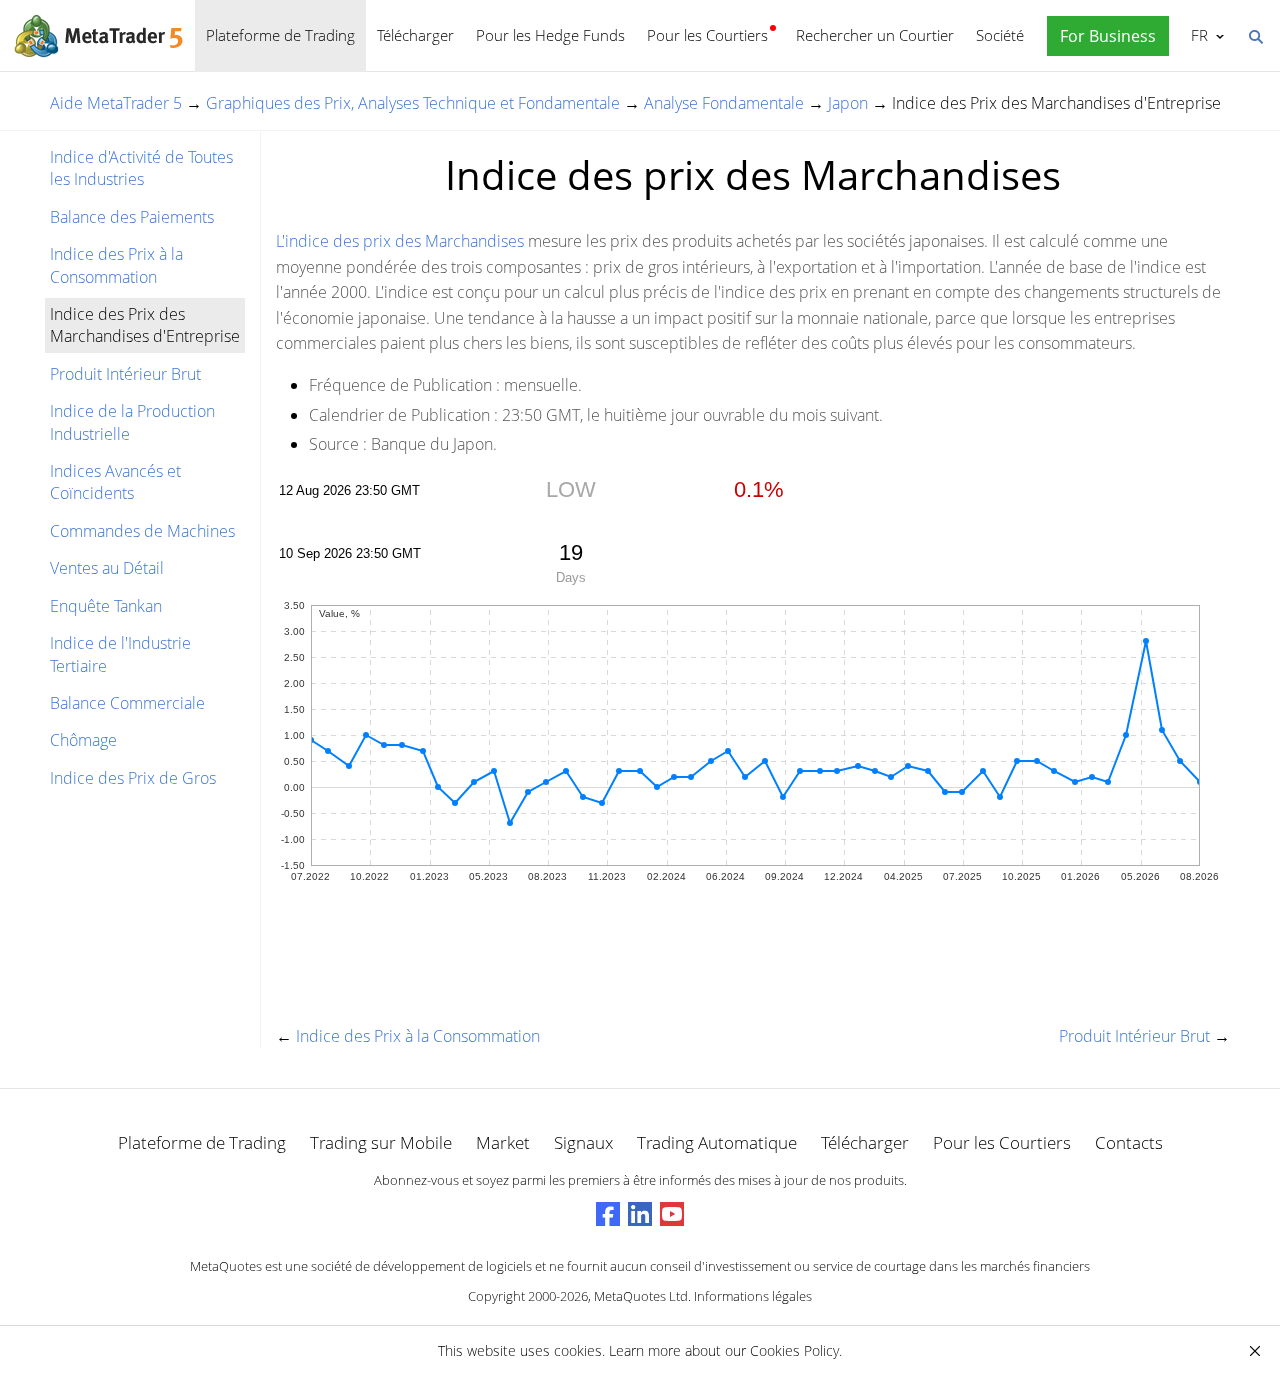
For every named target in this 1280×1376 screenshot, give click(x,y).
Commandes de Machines (142, 531)
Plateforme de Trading (280, 35)
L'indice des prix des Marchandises (400, 241)
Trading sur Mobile (381, 1142)
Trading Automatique (717, 1142)
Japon (848, 103)
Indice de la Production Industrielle (132, 422)
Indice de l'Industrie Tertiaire (120, 654)
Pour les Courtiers (707, 35)
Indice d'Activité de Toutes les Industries (141, 168)
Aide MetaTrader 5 (116, 103)
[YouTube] (672, 1214)
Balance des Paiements (132, 217)
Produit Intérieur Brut (125, 374)
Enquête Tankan (106, 606)
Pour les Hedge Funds (550, 35)
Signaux (583, 1142)
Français (1196, 35)
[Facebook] (608, 1214)
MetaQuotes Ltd (641, 1296)
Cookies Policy (794, 1350)
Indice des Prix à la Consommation (116, 265)
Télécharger (415, 35)
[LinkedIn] (640, 1214)
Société (1000, 35)
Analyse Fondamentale (724, 103)
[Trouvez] (1255, 35)
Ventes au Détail (107, 568)
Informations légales (753, 1296)
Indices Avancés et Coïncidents (115, 482)
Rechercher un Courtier (875, 35)
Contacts (1129, 1142)
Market (503, 1142)
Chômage (83, 740)
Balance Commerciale (127, 703)
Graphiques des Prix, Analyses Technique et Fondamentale (413, 103)
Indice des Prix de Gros (133, 778)
